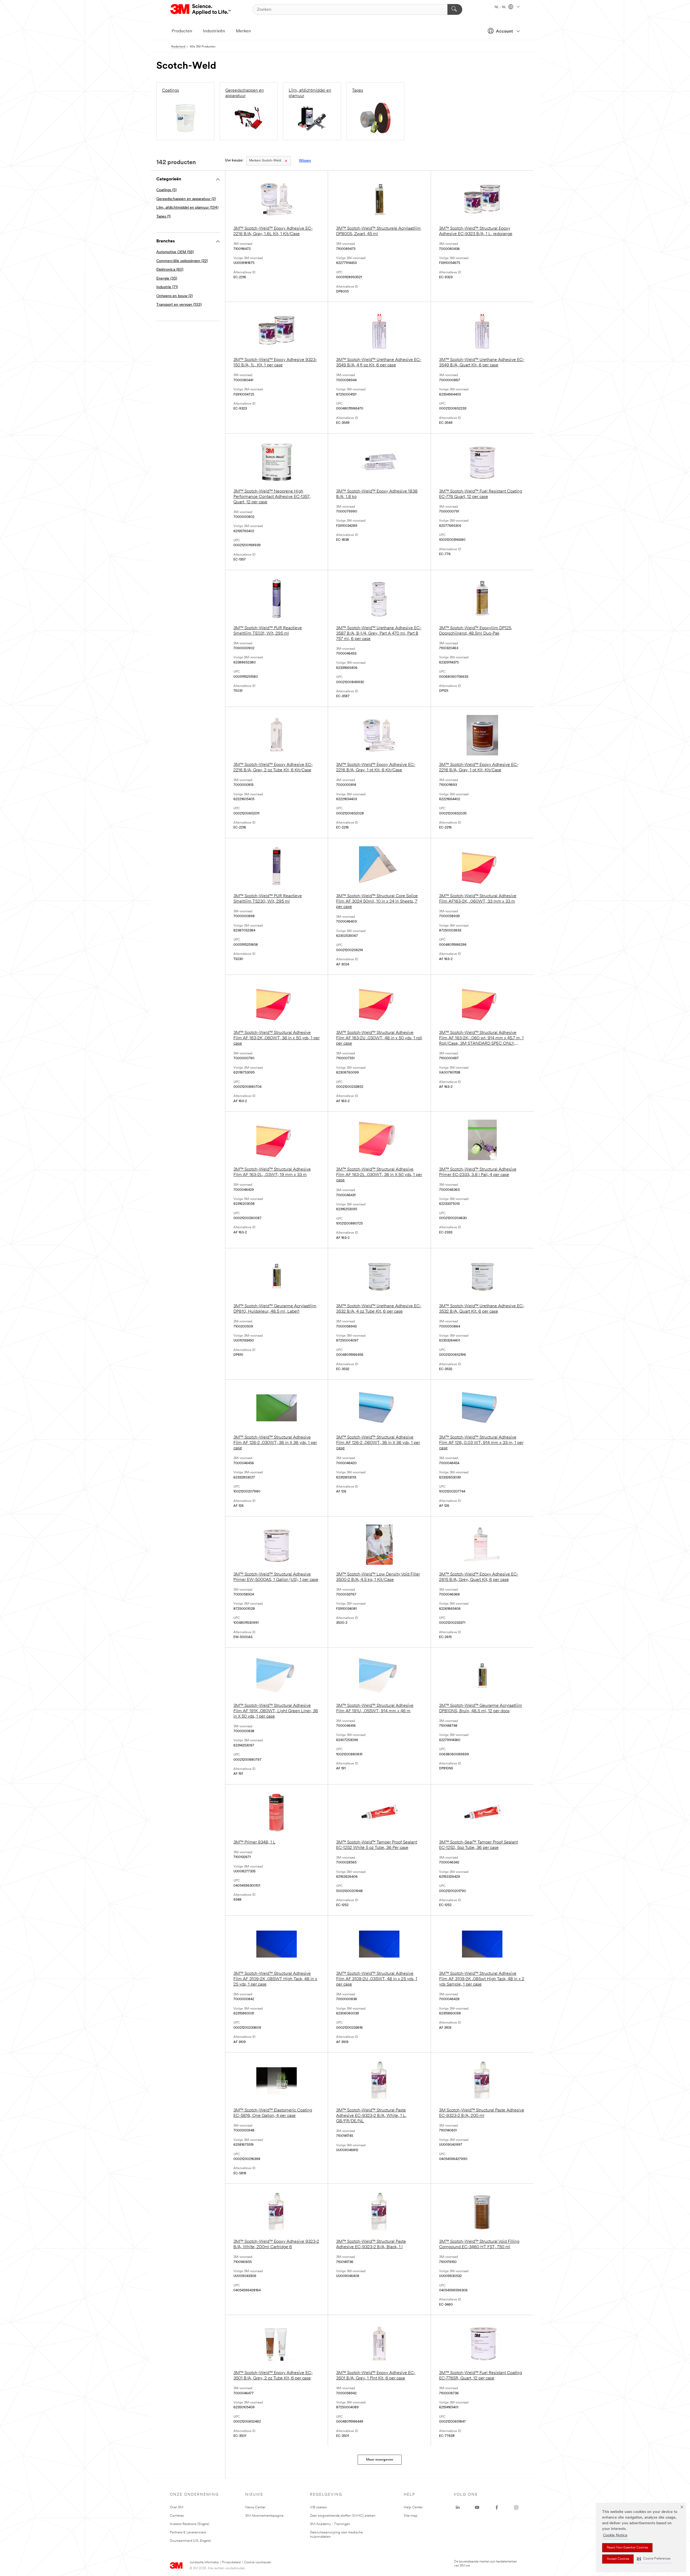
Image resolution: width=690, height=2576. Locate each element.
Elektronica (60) (170, 270)
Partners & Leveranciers (188, 2532)
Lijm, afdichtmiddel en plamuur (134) (187, 208)
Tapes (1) (163, 217)
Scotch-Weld (265, 161)
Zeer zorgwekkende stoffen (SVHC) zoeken (343, 2516)
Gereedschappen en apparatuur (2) (186, 199)
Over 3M (177, 2507)
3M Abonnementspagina (264, 2516)
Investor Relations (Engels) (190, 2524)
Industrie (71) (167, 287)
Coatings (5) (166, 190)
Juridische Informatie (204, 2563)
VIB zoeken (318, 2507)
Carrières (177, 2516)
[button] (654, 2559)
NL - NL (501, 7)
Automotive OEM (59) (175, 252)
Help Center (413, 2507)
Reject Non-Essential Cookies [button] (627, 2548)
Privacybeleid (231, 2563)
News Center (255, 2507)
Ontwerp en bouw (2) (175, 296)
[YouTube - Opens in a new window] (477, 2508)
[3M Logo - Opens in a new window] (201, 9)
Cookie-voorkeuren (258, 2563)
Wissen (305, 161)
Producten (182, 31)
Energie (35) (167, 279)
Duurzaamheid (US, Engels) (190, 2541)
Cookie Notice (615, 2535)
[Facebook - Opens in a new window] (497, 2508)
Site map (411, 2516)
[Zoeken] (455, 9)
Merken (243, 31)
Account (504, 32)
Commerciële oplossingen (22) (182, 261)
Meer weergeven (380, 2460)
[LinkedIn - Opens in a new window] (458, 2508)
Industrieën (214, 31)
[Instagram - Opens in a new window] (516, 2508)
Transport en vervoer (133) (179, 305)
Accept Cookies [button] (618, 2559)
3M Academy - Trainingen (330, 2524)
